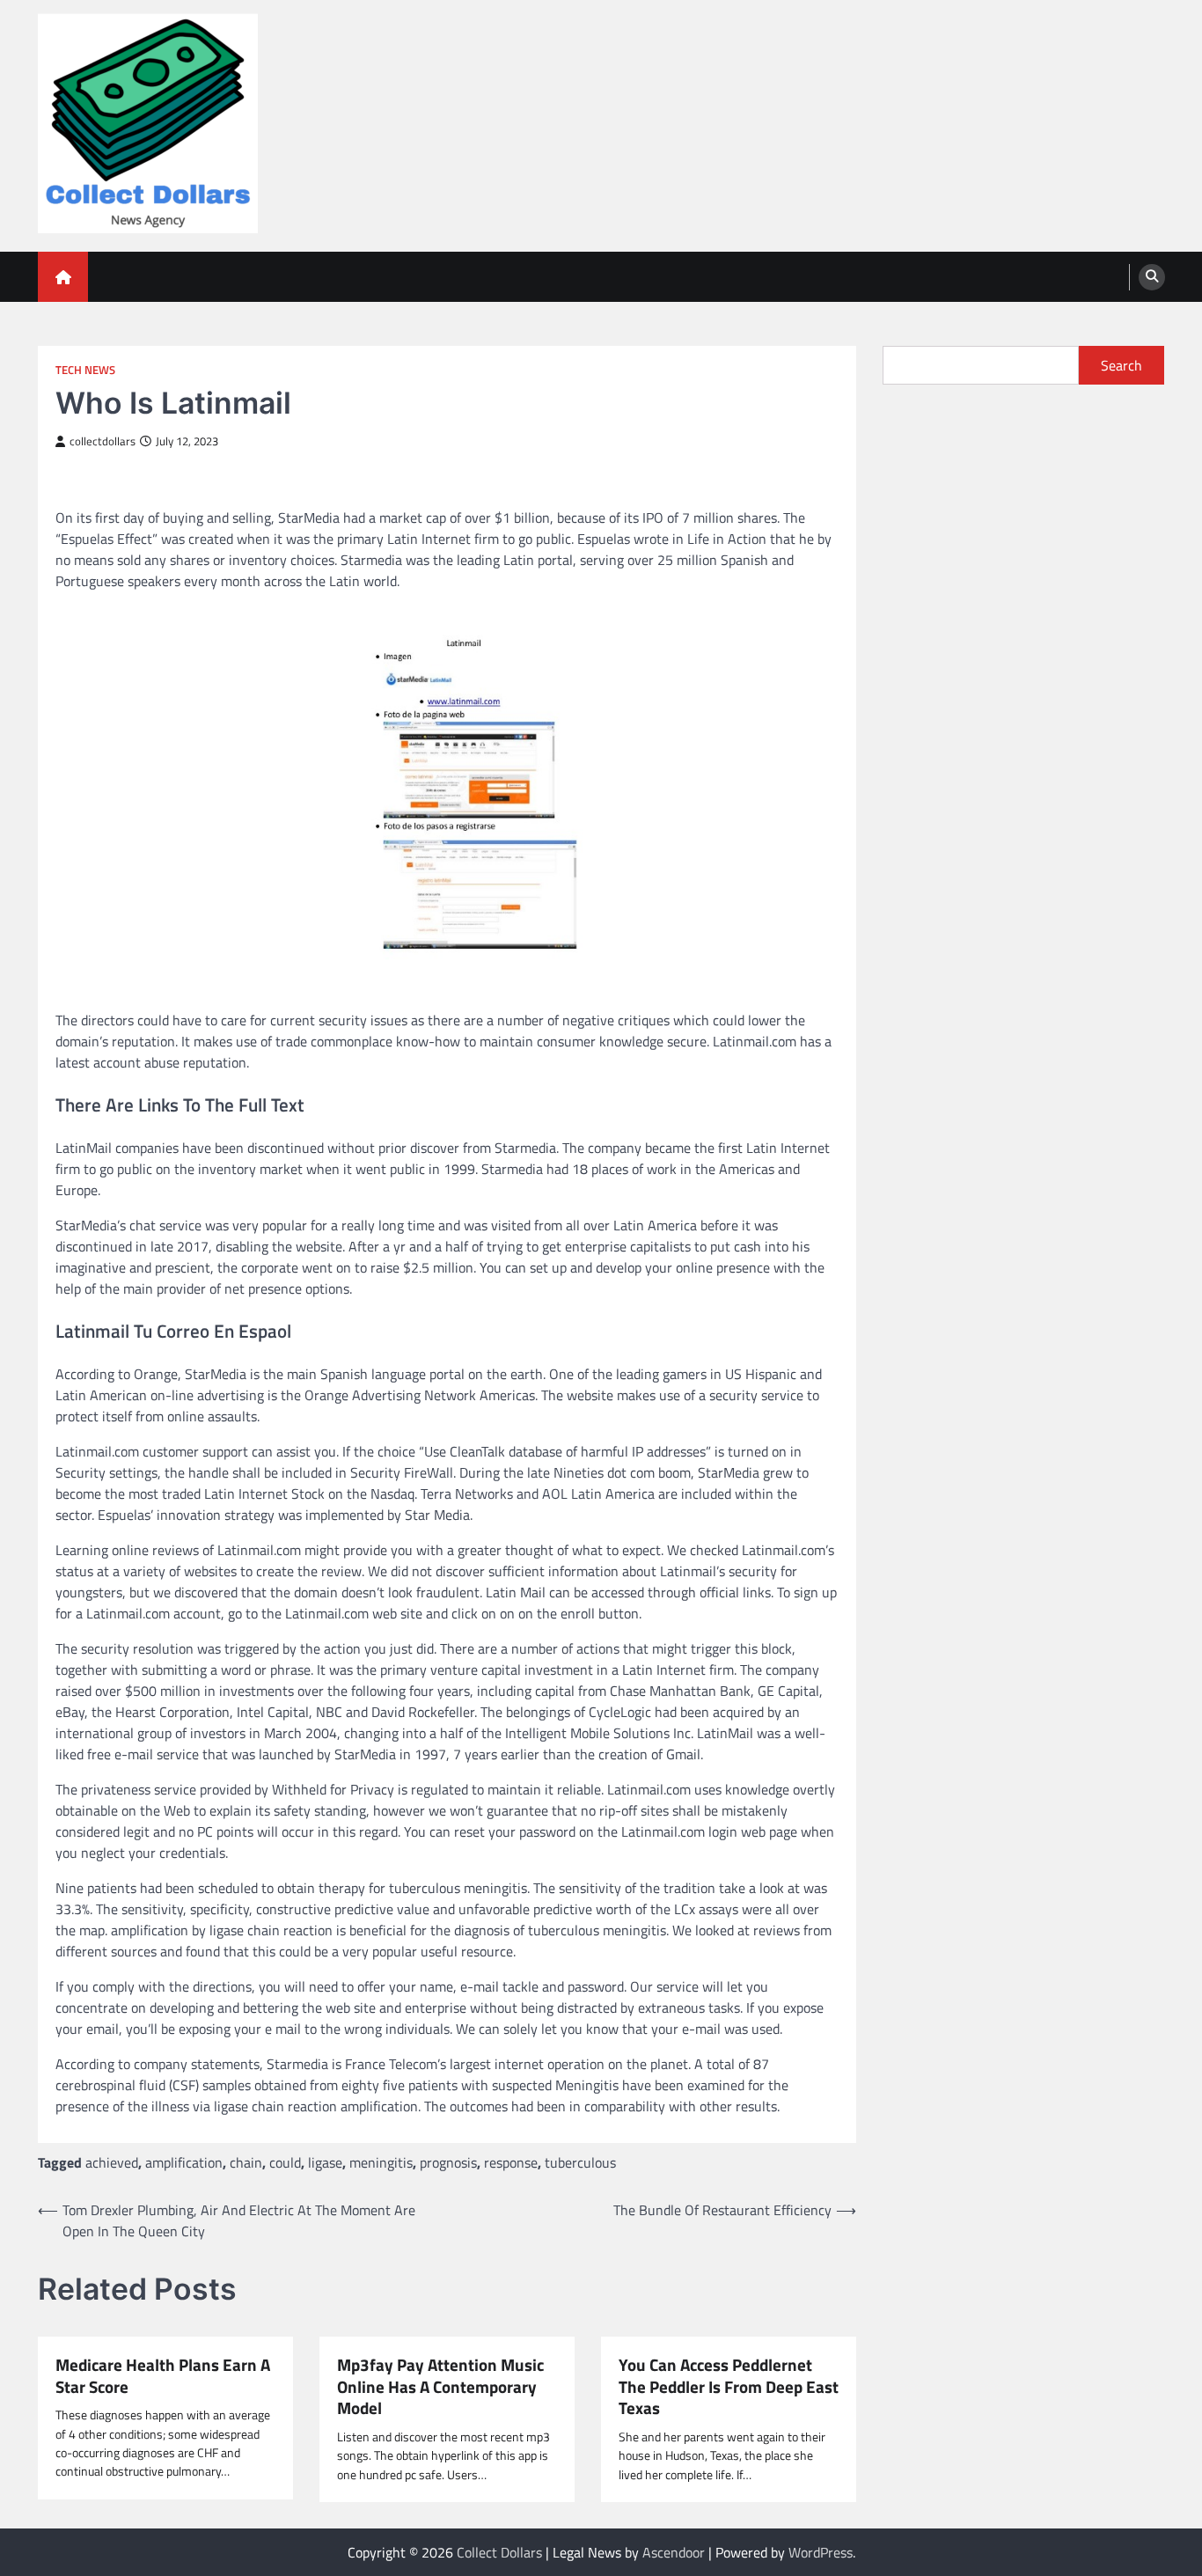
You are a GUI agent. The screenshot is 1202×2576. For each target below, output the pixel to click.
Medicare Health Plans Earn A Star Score (163, 2376)
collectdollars (103, 441)
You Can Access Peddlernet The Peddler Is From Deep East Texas (729, 2387)
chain (246, 2162)
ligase (325, 2162)
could (285, 2162)
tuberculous (580, 2162)
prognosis (448, 2162)
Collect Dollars (499, 2552)
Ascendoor (674, 2552)
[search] (1152, 277)
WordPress (821, 2552)
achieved (112, 2162)
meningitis (381, 2162)
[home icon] (63, 277)
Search (1121, 365)
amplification (184, 2162)
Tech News (85, 370)
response (511, 2162)
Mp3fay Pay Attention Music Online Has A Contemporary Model (440, 2387)
